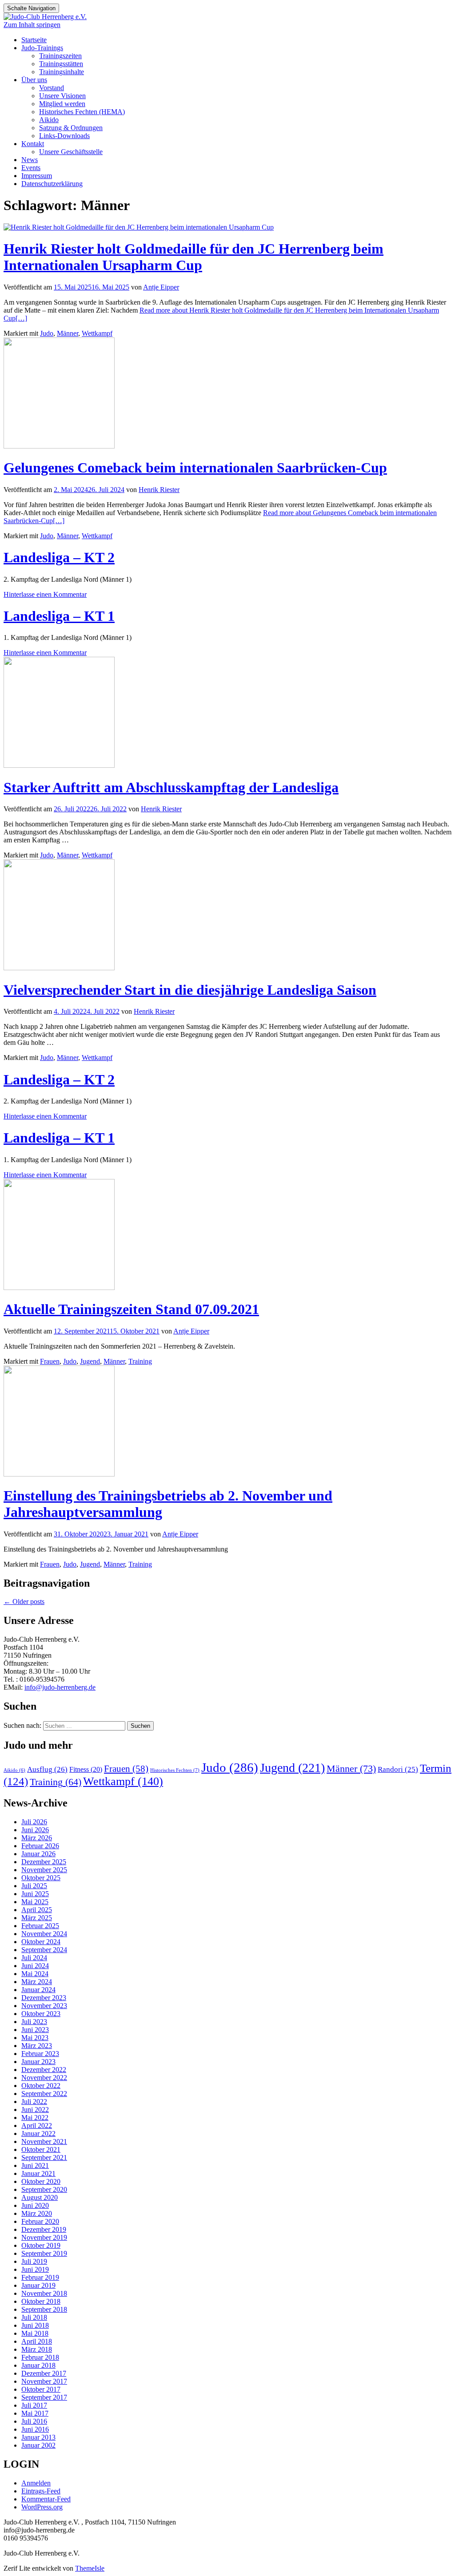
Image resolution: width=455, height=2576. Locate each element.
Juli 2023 (34, 2022)
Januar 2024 (38, 1990)
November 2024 (44, 1934)
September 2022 (44, 2094)
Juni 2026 (35, 1830)
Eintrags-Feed (41, 2491)
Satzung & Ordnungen (71, 128)
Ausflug (47, 1769)
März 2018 (37, 2349)
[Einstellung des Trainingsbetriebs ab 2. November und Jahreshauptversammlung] (59, 1474)
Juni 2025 (35, 1894)
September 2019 (44, 2253)
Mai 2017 (35, 2413)
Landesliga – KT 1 (59, 616)
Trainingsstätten (61, 64)
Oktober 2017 (41, 2389)
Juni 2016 (35, 2429)
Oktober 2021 (41, 2149)
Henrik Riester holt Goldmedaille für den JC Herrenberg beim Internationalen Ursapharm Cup (194, 257)
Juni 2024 (35, 1966)
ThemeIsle (90, 2568)
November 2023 (44, 2006)
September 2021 (44, 2157)
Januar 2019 (38, 2285)
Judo (47, 333)
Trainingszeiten (60, 56)
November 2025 (44, 1870)
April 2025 (37, 1910)
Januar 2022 (38, 2133)
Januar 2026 (38, 1854)
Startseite (34, 40)
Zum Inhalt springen (32, 25)
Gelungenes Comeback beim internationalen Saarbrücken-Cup (195, 468)
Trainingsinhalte (62, 72)
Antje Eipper (161, 287)
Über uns (34, 80)
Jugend (90, 1361)
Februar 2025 (40, 1926)
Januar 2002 (38, 2445)
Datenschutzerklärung (52, 184)
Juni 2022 (35, 2110)
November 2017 (44, 2381)
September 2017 (44, 2397)
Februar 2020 (40, 2221)
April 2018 (37, 2341)
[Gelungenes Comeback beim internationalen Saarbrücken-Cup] (59, 446)
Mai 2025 (35, 1902)
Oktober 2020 (41, 2181)
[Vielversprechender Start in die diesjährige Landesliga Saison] (59, 968)
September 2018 (44, 2309)
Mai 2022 (35, 2118)
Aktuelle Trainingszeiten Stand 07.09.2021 (131, 1309)
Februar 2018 (40, 2357)
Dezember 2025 (44, 1862)
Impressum (37, 176)
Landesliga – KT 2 (59, 557)
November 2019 (44, 2237)
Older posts (24, 1602)
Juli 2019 (34, 2261)
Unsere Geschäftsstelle (71, 152)
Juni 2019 (35, 2269)
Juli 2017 (34, 2405)
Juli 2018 (34, 2317)
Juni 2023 (35, 2030)
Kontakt (33, 144)
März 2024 (37, 1982)
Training (140, 1361)
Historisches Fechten (175, 1770)
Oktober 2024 (41, 1942)
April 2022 (37, 2125)
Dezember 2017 (44, 2373)
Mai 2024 (35, 1974)
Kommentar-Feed (46, 2499)
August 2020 (40, 2197)
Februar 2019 (40, 2277)
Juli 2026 (34, 1822)
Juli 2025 (34, 1886)
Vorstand (52, 88)
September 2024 (44, 1950)
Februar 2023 (40, 2054)
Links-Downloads (64, 136)
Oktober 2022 (41, 2086)
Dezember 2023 (44, 1998)
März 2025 (37, 1918)
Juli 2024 (34, 1958)
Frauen (50, 1361)
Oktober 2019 (41, 2245)
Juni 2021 (35, 2165)
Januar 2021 (38, 2173)
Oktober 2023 (41, 2014)
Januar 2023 (38, 2062)
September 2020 (44, 2189)
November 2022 (44, 2078)
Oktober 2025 (41, 1878)
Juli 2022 (34, 2102)
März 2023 (37, 2046)
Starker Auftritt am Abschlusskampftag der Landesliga (171, 787)
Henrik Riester (159, 490)
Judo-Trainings (42, 48)
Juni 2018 (35, 2325)
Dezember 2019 (44, 2229)
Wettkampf (97, 333)
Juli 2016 (34, 2421)
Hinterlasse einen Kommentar (45, 594)
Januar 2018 (38, 2365)
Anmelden (36, 2483)
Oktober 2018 (41, 2301)
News (30, 160)
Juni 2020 (35, 2205)
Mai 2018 (35, 2333)
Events (31, 168)
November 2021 (44, 2141)
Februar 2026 (40, 1846)
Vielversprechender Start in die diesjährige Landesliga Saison (190, 990)
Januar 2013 (38, 2437)
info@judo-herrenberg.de (60, 1687)
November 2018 (44, 2293)
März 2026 (37, 1838)
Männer (68, 333)
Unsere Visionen (62, 96)
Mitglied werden (62, 104)
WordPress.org (42, 2507)
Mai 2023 (35, 2038)
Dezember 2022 (44, 2070)
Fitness (86, 1769)
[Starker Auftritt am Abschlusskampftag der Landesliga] (59, 765)
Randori (398, 1769)
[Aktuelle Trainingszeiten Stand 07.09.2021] (59, 1288)
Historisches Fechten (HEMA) (82, 112)
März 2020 (37, 2213)
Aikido (49, 120)
